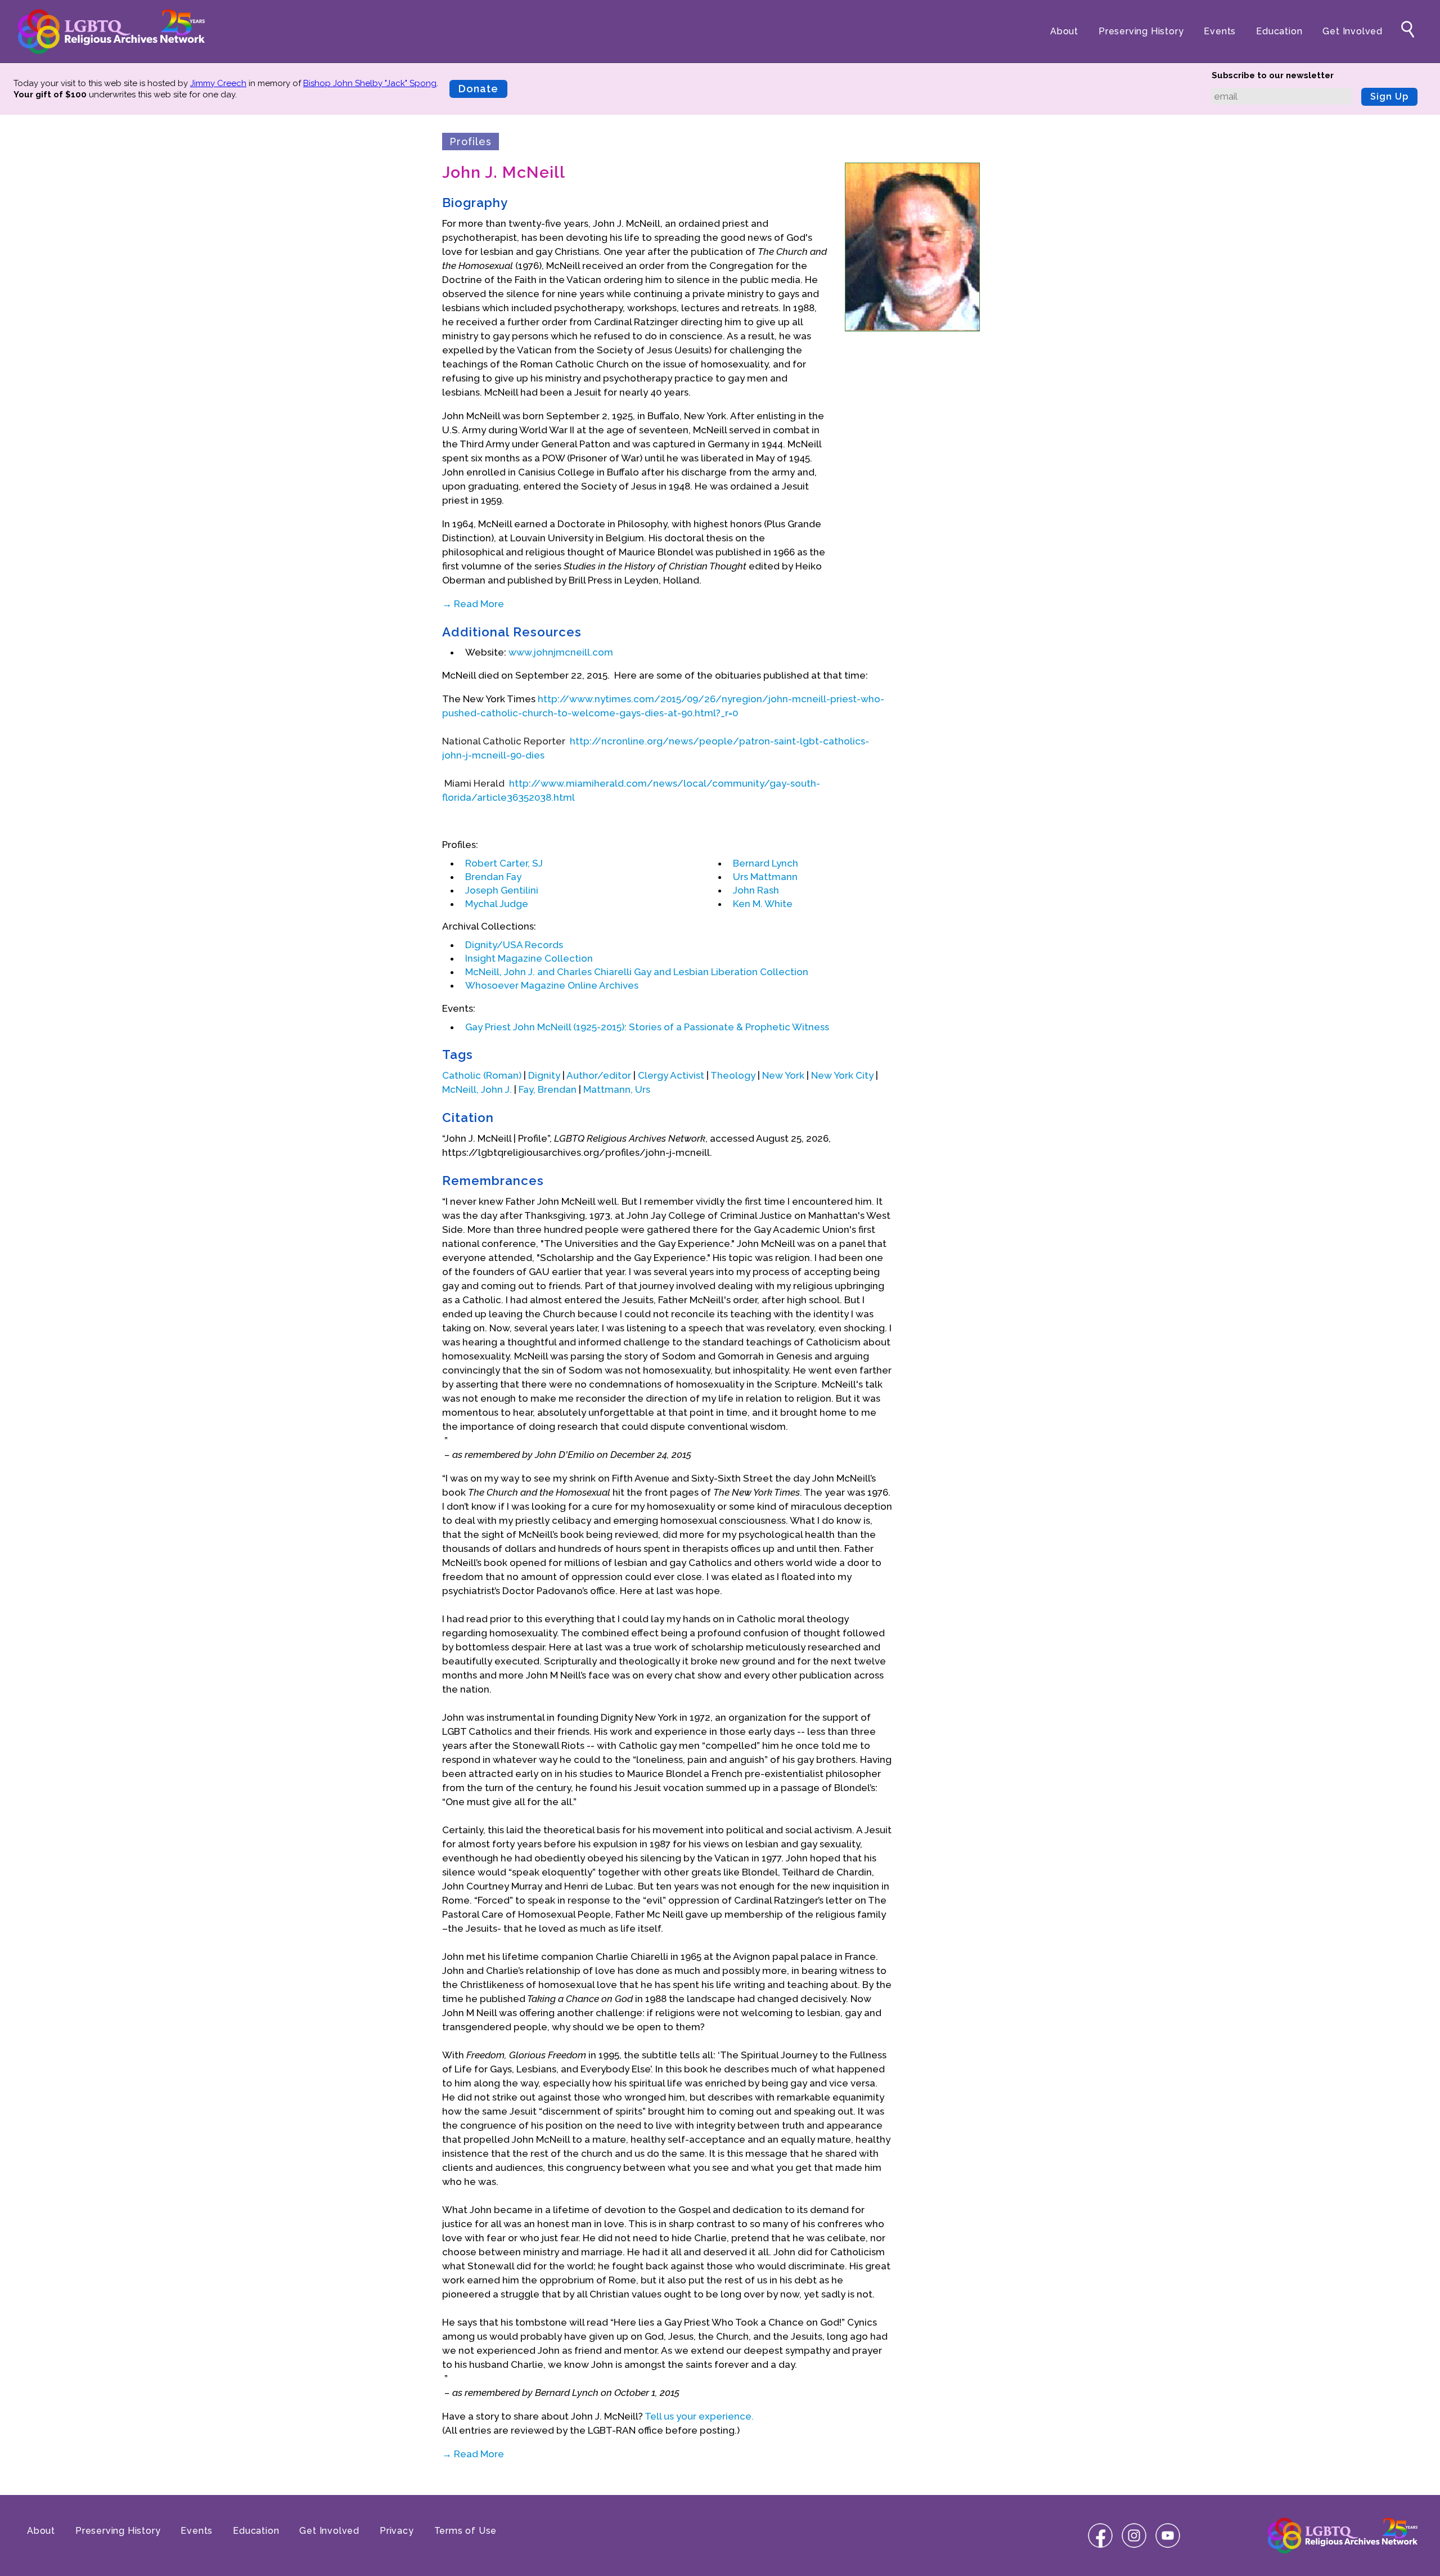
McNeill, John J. (477, 1089)
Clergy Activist (671, 1075)
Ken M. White (763, 904)
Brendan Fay (493, 877)
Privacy (397, 2531)
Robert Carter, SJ (504, 863)
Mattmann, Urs (617, 1089)
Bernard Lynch (766, 863)
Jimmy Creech (218, 83)
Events (1220, 31)
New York (783, 1075)
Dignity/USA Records (514, 945)
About (1064, 31)
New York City (842, 1075)
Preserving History (1141, 31)
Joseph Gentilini (502, 890)
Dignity (544, 1075)
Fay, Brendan (548, 1089)
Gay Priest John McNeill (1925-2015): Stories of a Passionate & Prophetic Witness (647, 1027)
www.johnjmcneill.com (561, 652)
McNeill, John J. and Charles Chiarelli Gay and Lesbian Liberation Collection (637, 972)
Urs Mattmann (765, 877)
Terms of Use (466, 2531)
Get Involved (1353, 31)
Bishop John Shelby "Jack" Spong (370, 83)
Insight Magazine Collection (529, 958)
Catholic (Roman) (482, 1075)
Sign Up (1389, 97)
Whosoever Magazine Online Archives (552, 985)
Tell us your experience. (699, 2416)
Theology (733, 1075)
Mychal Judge (497, 904)
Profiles (471, 142)
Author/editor (599, 1075)
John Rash (756, 890)
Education (1279, 31)
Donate (478, 89)
